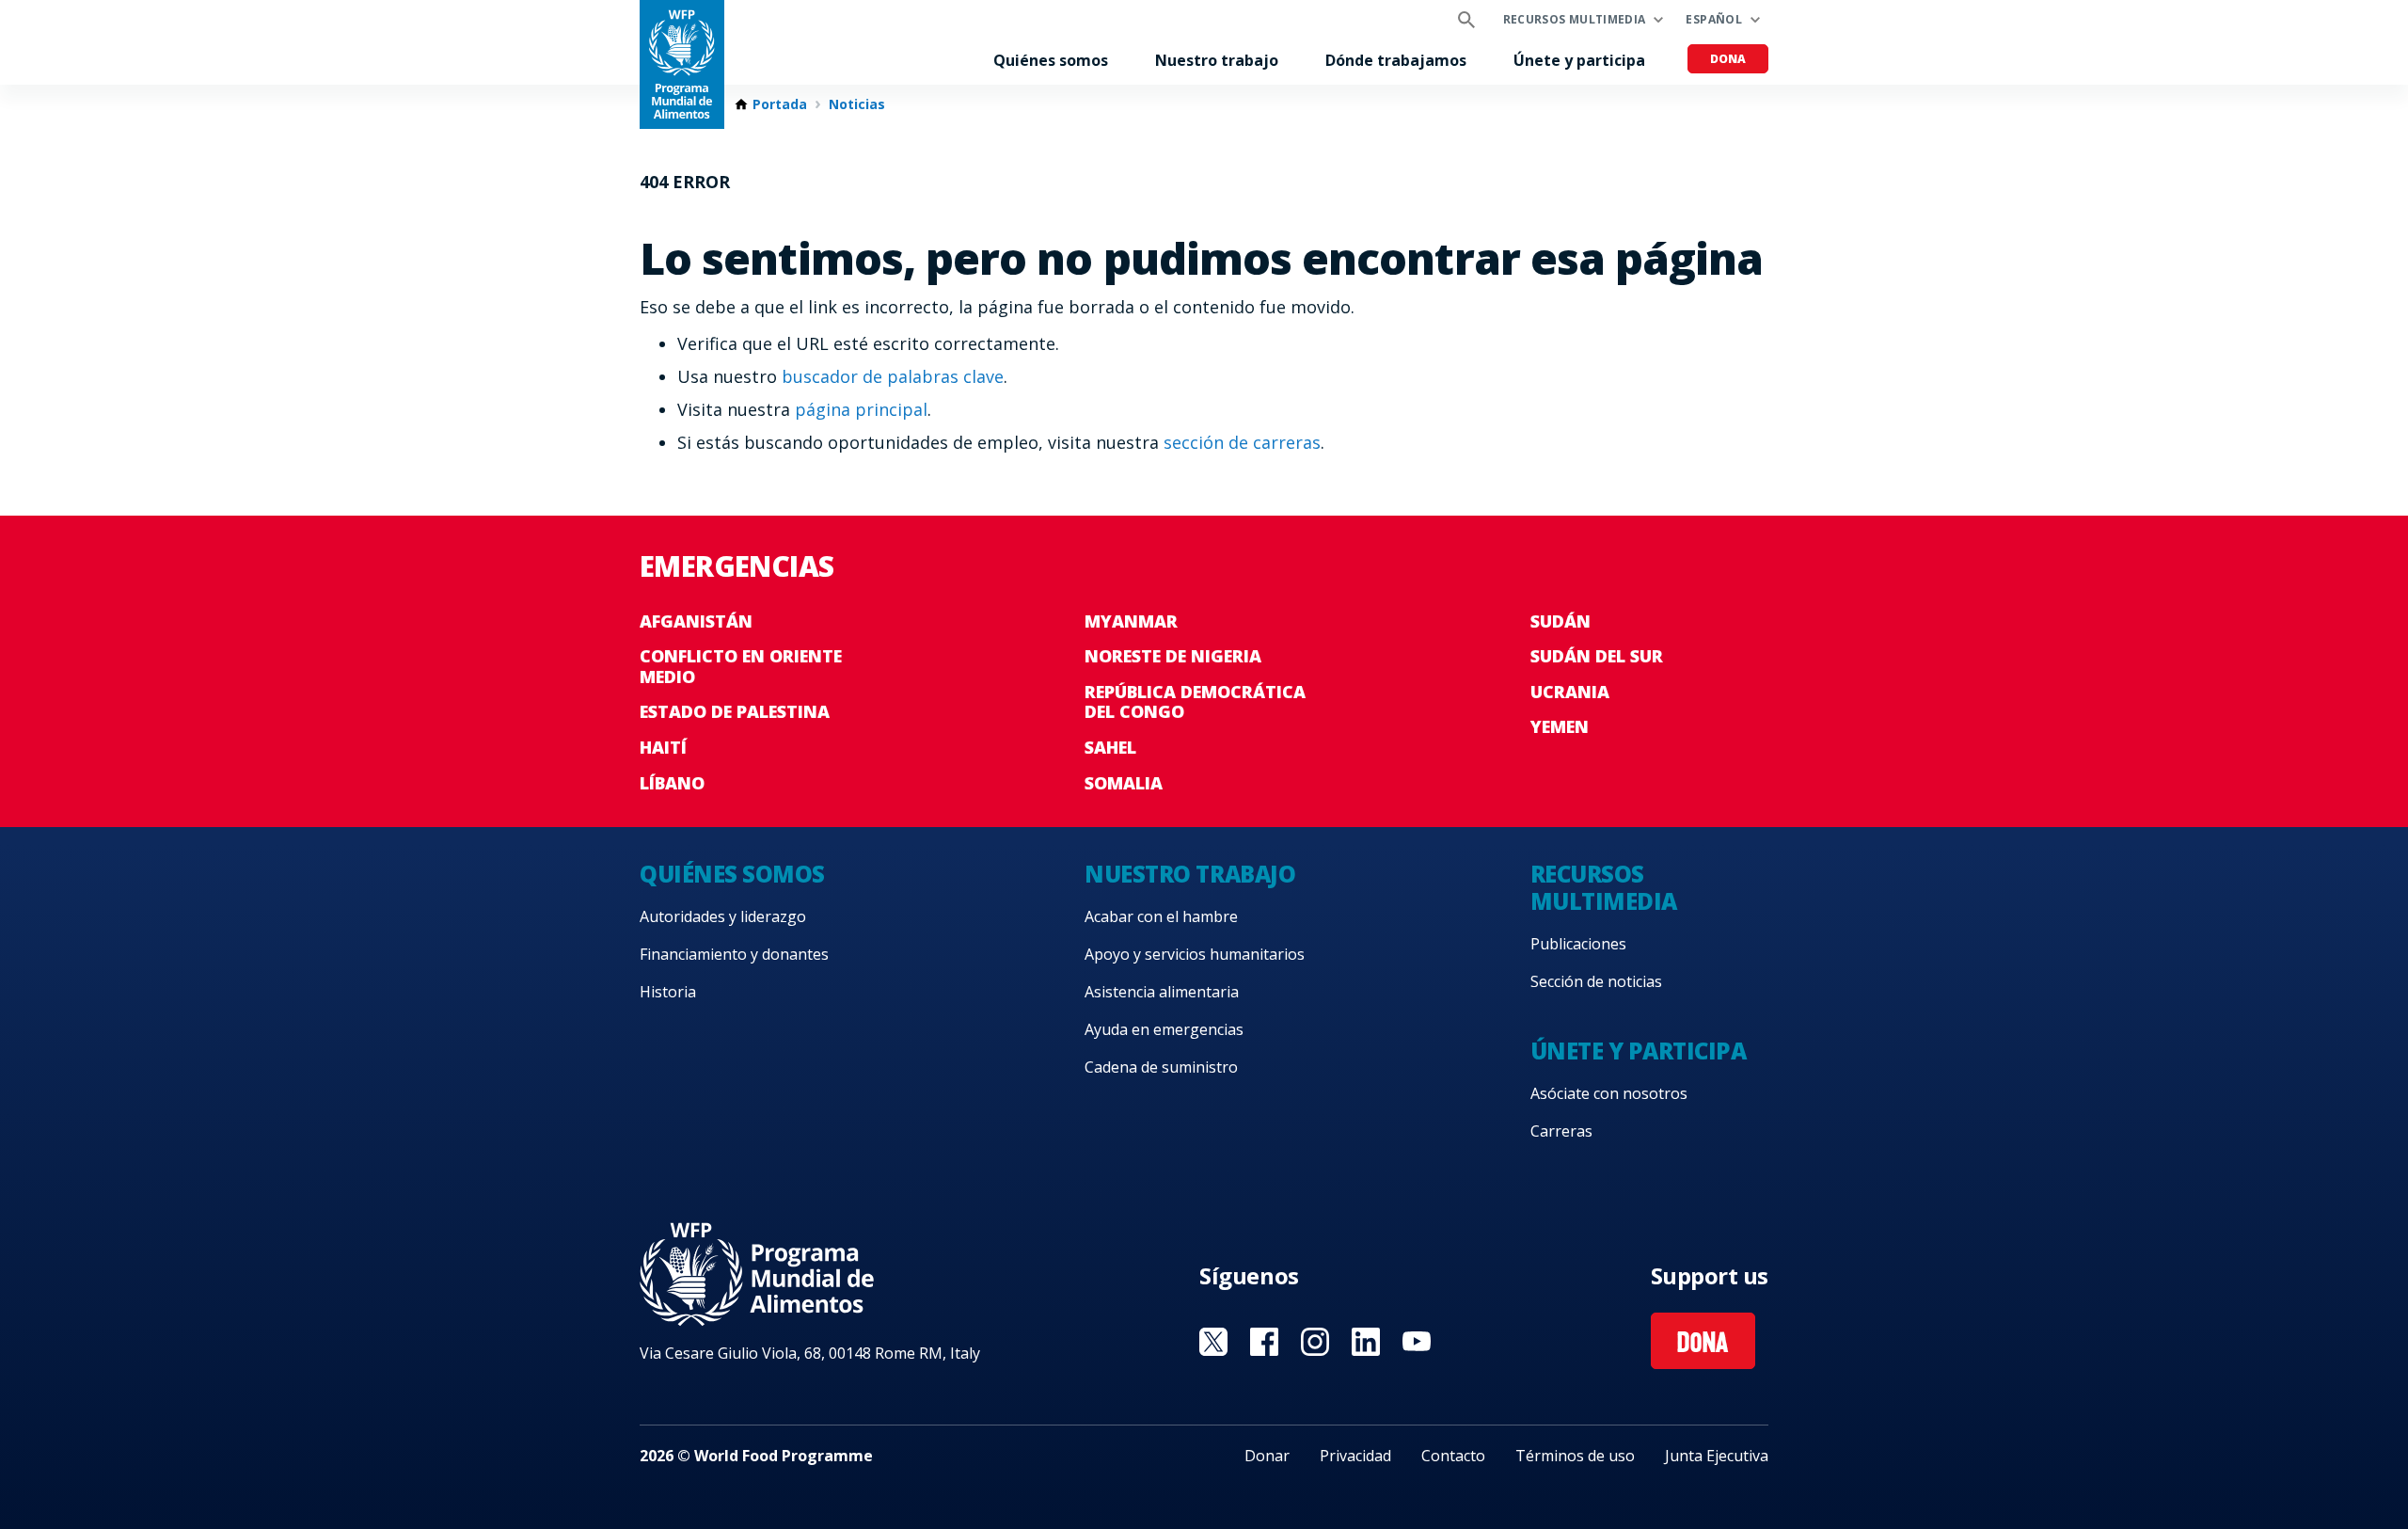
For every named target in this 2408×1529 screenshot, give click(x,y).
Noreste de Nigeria (1173, 656)
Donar (1267, 1456)
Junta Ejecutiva (1717, 1456)
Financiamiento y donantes (734, 954)
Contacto (1453, 1456)
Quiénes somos (1051, 60)
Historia (668, 992)
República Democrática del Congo (1195, 702)
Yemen (1560, 726)
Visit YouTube (1417, 1342)
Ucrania (1570, 692)
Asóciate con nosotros (1609, 1093)
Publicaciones (1578, 944)
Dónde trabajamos (1396, 60)
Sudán (1560, 621)
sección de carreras (1242, 442)
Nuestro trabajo (1217, 60)
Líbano (672, 783)
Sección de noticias (1596, 981)
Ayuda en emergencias (1164, 1029)
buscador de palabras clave (893, 376)
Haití (663, 747)
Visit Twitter (1213, 1342)
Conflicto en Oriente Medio (741, 666)
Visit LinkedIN (1366, 1342)
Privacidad (1355, 1456)
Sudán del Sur (1597, 656)
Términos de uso (1575, 1456)
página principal (861, 409)
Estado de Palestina (735, 711)
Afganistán (696, 621)
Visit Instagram (1315, 1342)
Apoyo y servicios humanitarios (1195, 954)
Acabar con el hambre (1161, 916)
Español (1714, 19)
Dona (1728, 59)
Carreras (1561, 1131)
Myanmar (1131, 621)
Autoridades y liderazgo (723, 916)
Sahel (1110, 747)
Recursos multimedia (1575, 19)
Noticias (857, 104)
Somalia (1124, 783)
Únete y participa (1579, 60)
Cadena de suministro (1161, 1067)
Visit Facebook (1264, 1342)
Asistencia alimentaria (1162, 992)
